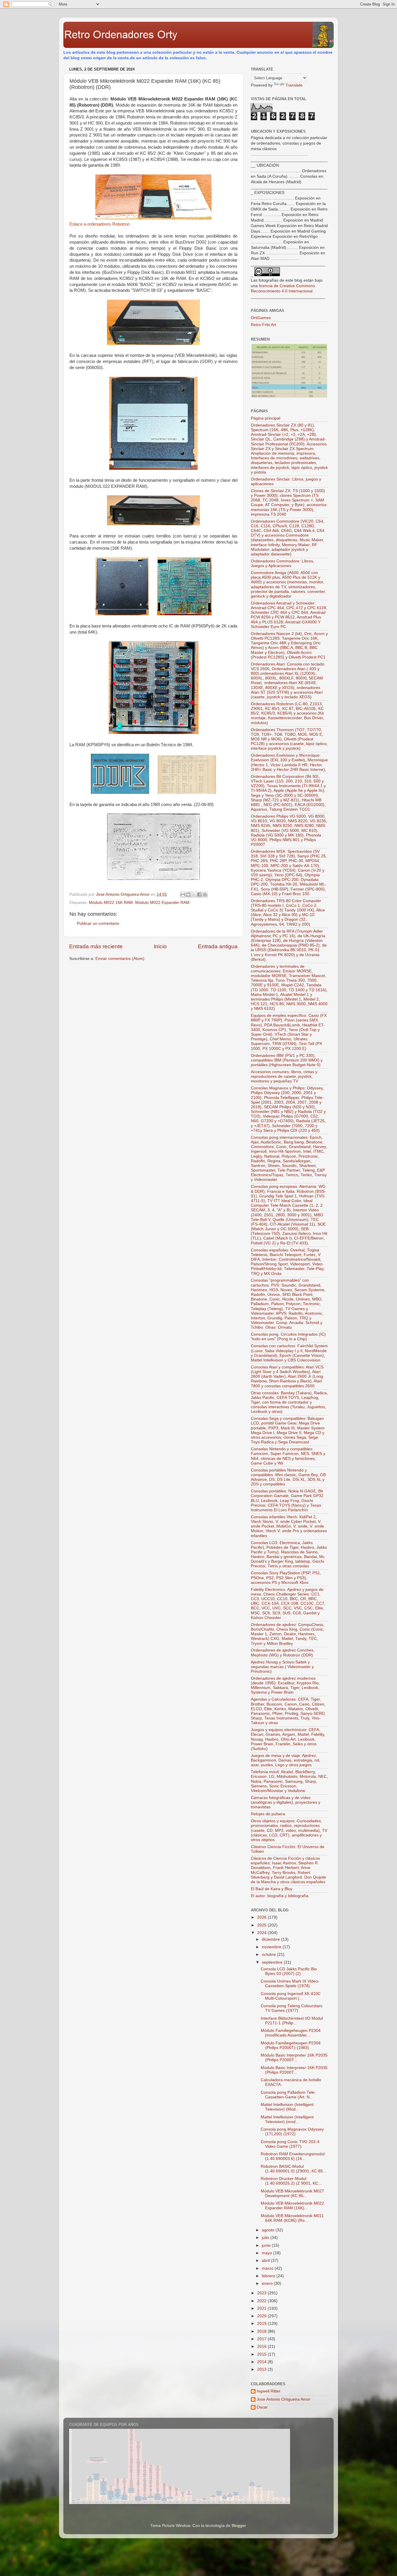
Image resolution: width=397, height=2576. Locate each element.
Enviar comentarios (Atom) (120, 959)
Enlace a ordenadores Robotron (100, 224)
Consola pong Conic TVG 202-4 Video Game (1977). (290, 2144)
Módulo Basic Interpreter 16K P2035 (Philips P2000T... (294, 2058)
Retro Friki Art (263, 325)
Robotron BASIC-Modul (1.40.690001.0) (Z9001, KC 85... (294, 2169)
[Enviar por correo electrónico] (183, 895)
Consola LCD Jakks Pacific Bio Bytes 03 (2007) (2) (289, 1971)
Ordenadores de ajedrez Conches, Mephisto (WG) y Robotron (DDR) (283, 1653)
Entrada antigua (218, 946)
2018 (262, 2331)
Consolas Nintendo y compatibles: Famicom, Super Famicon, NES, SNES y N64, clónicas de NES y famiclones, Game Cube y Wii (288, 1456)
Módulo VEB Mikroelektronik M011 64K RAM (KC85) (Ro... (292, 2218)
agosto (269, 2230)
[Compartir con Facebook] (199, 895)
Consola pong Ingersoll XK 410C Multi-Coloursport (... (291, 1996)
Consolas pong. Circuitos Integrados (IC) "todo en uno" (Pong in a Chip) (288, 1337)
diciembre (271, 1939)
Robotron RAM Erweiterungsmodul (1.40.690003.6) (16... (293, 2156)
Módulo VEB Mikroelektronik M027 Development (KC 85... (292, 2193)
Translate (294, 85)
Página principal (265, 418)
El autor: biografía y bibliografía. (280, 1896)
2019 (262, 2324)
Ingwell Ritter (269, 2391)
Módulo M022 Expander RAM (162, 903)
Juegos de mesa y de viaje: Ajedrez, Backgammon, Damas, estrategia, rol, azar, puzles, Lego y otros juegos (286, 1760)
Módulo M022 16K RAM (111, 903)
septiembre (273, 1962)
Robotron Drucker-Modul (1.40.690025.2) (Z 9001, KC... (291, 2181)
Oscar (262, 2407)
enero (268, 2283)
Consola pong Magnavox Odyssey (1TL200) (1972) (292, 2132)
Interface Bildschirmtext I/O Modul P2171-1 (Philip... (292, 2021)
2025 (262, 1925)
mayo (268, 2253)
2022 (262, 2301)
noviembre (272, 1947)
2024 (262, 1933)
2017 (262, 2339)
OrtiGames (261, 318)
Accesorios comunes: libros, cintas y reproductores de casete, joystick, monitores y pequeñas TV (284, 1076)
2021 (262, 2308)
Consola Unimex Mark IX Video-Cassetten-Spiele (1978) (290, 1984)
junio (267, 2245)
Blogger (239, 2526)
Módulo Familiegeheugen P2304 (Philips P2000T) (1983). (291, 2045)
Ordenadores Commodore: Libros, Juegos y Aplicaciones (282, 563)
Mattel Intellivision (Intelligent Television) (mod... (287, 2119)
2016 (262, 2346)
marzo (268, 2268)
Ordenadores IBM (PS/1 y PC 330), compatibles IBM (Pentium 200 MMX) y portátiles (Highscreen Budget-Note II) (287, 1060)
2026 (262, 1917)
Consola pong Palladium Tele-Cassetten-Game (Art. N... (288, 2095)
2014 (262, 2362)
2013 (262, 2369)
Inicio (160, 946)
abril (266, 2261)
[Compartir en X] (194, 895)
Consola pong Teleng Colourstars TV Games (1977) (292, 2008)
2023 (262, 2293)
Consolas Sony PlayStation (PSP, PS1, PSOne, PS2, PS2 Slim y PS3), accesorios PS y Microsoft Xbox (286, 1578)
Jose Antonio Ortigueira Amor (284, 2399)
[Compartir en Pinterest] (205, 895)
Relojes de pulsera (268, 1814)
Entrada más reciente (96, 946)
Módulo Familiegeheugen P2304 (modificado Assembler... (291, 2033)
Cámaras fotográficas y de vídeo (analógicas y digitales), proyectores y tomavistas (286, 1802)
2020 (262, 2316)
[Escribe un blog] (188, 895)
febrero (269, 2276)
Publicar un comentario (98, 923)
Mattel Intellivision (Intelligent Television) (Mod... (287, 2107)
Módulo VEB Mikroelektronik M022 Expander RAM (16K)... (292, 2206)
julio (266, 2238)
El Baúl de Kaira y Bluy (272, 1889)
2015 (262, 2354)
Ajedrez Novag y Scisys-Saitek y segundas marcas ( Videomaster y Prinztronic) (282, 1667)
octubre (269, 1955)
